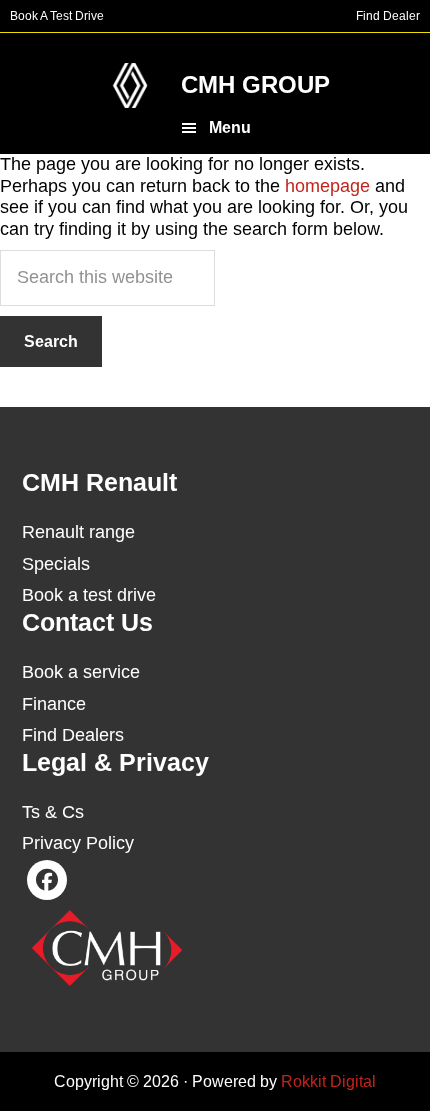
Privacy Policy (78, 843)
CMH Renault (130, 85)
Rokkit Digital (328, 1081)
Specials (56, 564)
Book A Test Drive (57, 16)
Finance (54, 704)
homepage (327, 186)
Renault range (78, 532)
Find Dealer (388, 16)
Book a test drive (89, 595)
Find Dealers (73, 735)
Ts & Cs (53, 812)
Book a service (81, 672)
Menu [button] (230, 127)
